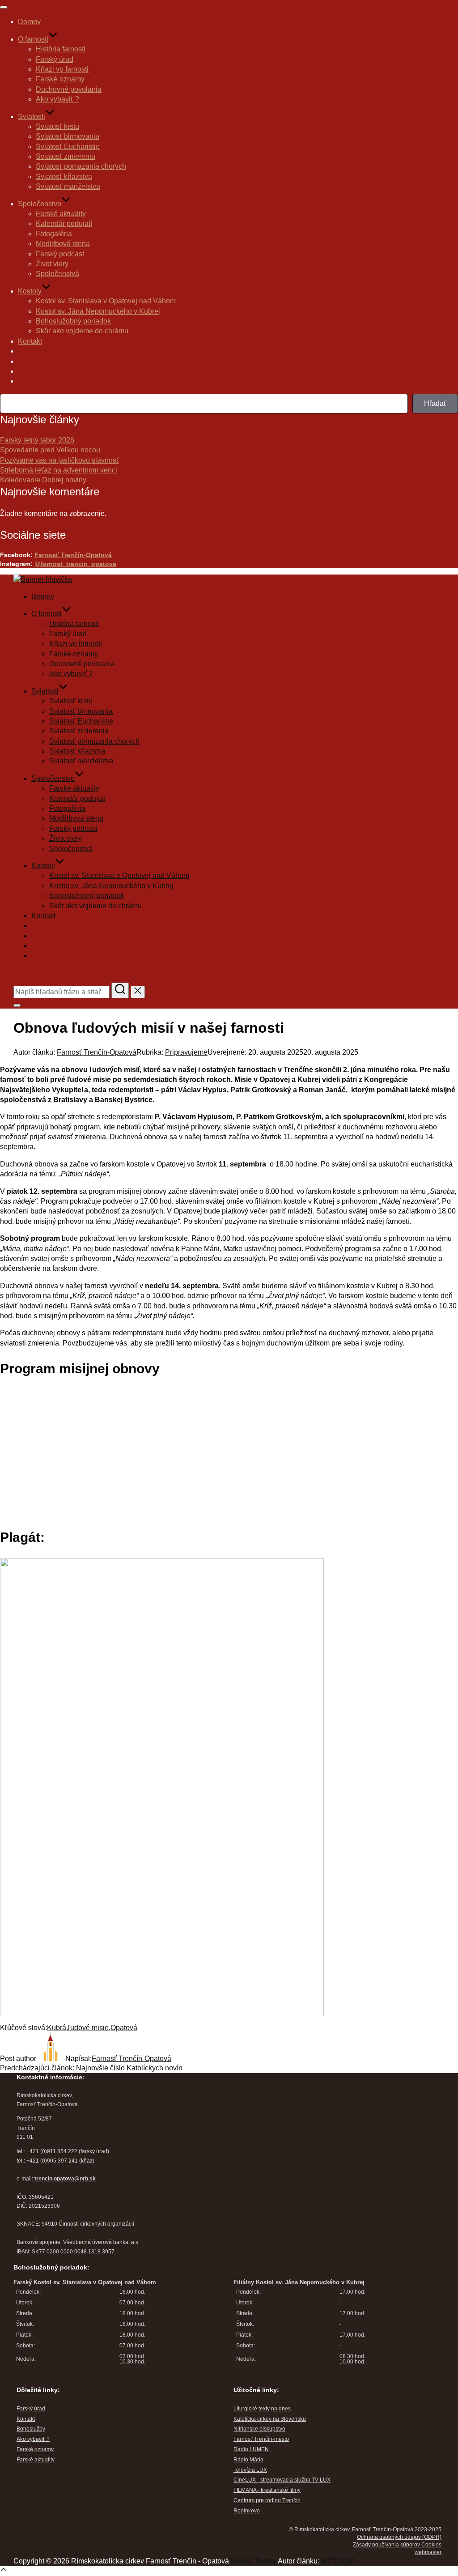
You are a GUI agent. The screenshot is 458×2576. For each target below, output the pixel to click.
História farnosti (61, 49)
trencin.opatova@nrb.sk (65, 2179)
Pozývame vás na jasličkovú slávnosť (59, 460)
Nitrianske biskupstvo (259, 2429)
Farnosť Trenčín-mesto (261, 2439)
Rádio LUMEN (251, 2449)
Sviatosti (32, 117)
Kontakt (30, 341)
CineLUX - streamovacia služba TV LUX (282, 2480)
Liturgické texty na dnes (262, 2409)
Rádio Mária (248, 2460)
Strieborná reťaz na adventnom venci (59, 470)
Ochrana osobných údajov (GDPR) (399, 2537)
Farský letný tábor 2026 (37, 440)
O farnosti (33, 39)
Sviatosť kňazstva (64, 177)
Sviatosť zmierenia (66, 156)
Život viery (52, 264)
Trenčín (291, 2500)
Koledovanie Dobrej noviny (43, 480)
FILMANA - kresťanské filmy (267, 2490)
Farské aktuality (61, 214)
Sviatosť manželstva (68, 186)
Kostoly (30, 291)
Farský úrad (55, 59)
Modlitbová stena (63, 244)
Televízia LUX (250, 2470)
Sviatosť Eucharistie (68, 147)
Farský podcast (60, 254)
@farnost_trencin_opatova (75, 564)
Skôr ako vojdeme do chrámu (82, 331)
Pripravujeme (186, 1052)
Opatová (124, 2028)
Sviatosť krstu (57, 126)
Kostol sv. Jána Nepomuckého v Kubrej (98, 311)
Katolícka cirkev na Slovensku (270, 2419)
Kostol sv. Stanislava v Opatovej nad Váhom (106, 301)
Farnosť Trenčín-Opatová (73, 555)
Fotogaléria (54, 234)
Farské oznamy (60, 79)
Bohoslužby (31, 2429)
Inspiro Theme (254, 2561)
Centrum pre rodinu (258, 2500)
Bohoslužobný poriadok (73, 321)
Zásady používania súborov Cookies (397, 2545)
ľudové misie (88, 2028)
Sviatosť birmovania (68, 136)
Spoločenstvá (57, 274)
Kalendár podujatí (64, 224)
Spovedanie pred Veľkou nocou (50, 450)
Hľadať (435, 403)
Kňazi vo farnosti (62, 69)
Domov (29, 22)
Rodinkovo (247, 2511)
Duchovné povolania (69, 89)
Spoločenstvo (40, 204)
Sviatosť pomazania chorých (81, 166)
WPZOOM (337, 2561)
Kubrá (57, 2028)
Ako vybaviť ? (57, 99)
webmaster (428, 2552)
